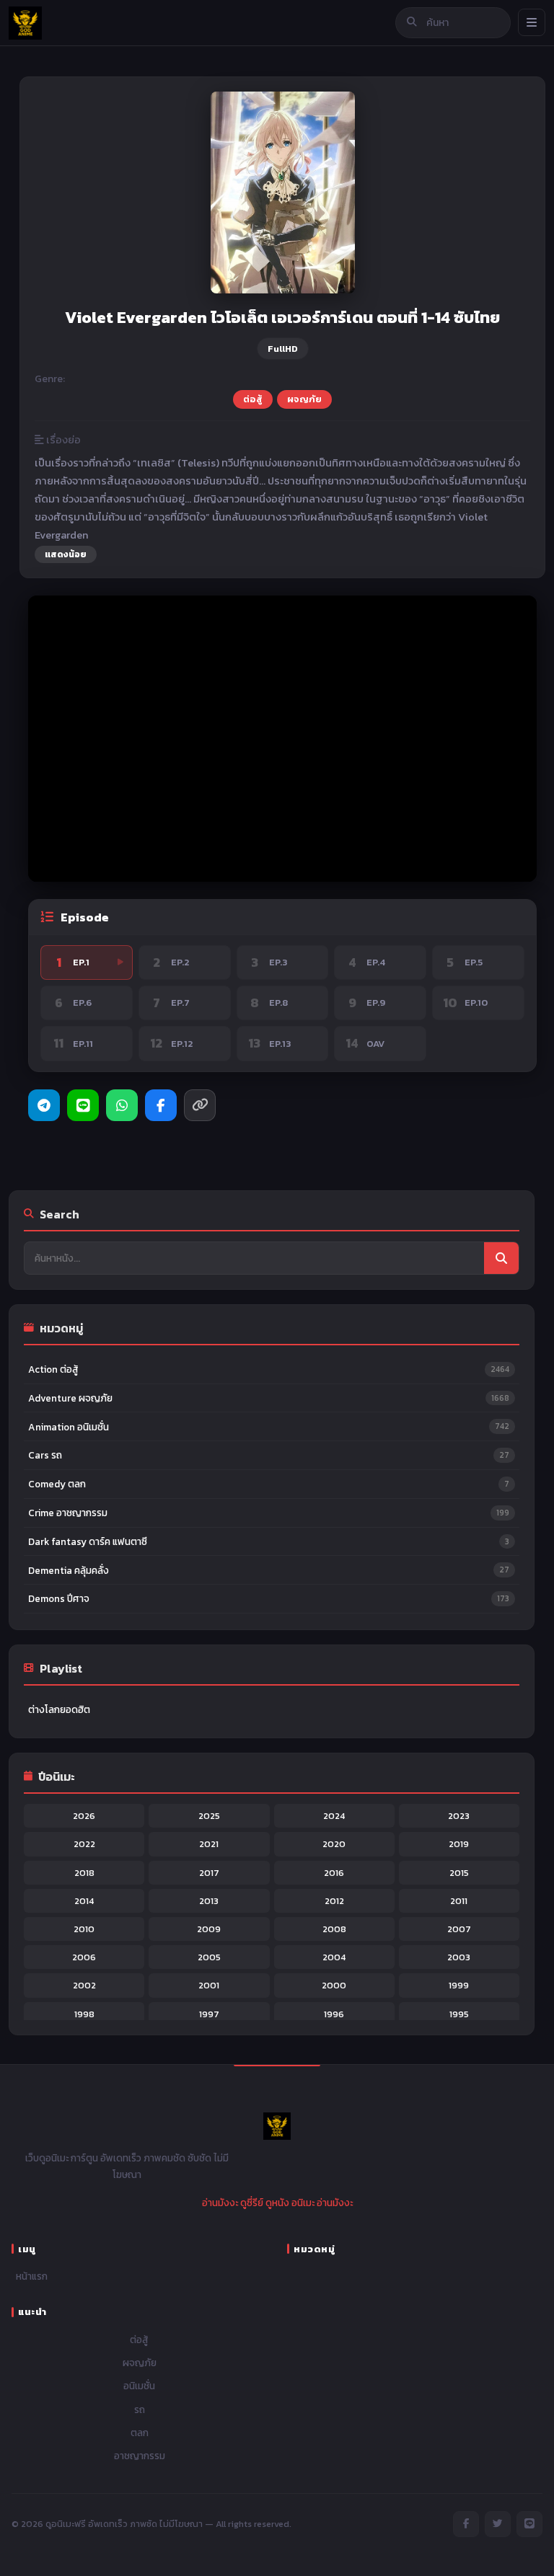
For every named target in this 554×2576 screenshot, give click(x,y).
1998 (84, 2014)
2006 (84, 1957)
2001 (209, 1985)
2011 (459, 1901)
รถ (140, 2409)
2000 (334, 1985)
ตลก (140, 2433)
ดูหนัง (277, 2203)
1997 (209, 2014)
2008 (334, 1929)
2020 (334, 1844)
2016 (334, 1873)
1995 (459, 2014)
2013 (209, 1901)
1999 (459, 1985)
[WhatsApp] (122, 1105)
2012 (334, 1901)
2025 (209, 1816)
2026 (84, 1816)
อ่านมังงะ (220, 2203)
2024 (334, 1816)
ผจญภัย (304, 399)
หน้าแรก (32, 2276)
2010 (84, 1929)
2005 (209, 1957)
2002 (84, 1985)
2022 (84, 1844)
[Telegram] (44, 1105)
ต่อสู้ (253, 399)
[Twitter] (498, 2524)
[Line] (83, 1105)
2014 (84, 1901)
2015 (459, 1873)
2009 (209, 1929)
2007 (459, 1929)
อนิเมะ (303, 2203)
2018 (84, 1873)
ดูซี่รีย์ (252, 2203)
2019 (459, 1844)
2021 (209, 1844)
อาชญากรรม (140, 2456)
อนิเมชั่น (139, 2386)
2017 (209, 1873)
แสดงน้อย (66, 554)
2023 (459, 1816)
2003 (459, 1957)
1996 (334, 2014)
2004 (334, 1957)
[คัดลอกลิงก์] (200, 1105)
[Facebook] (161, 1105)
